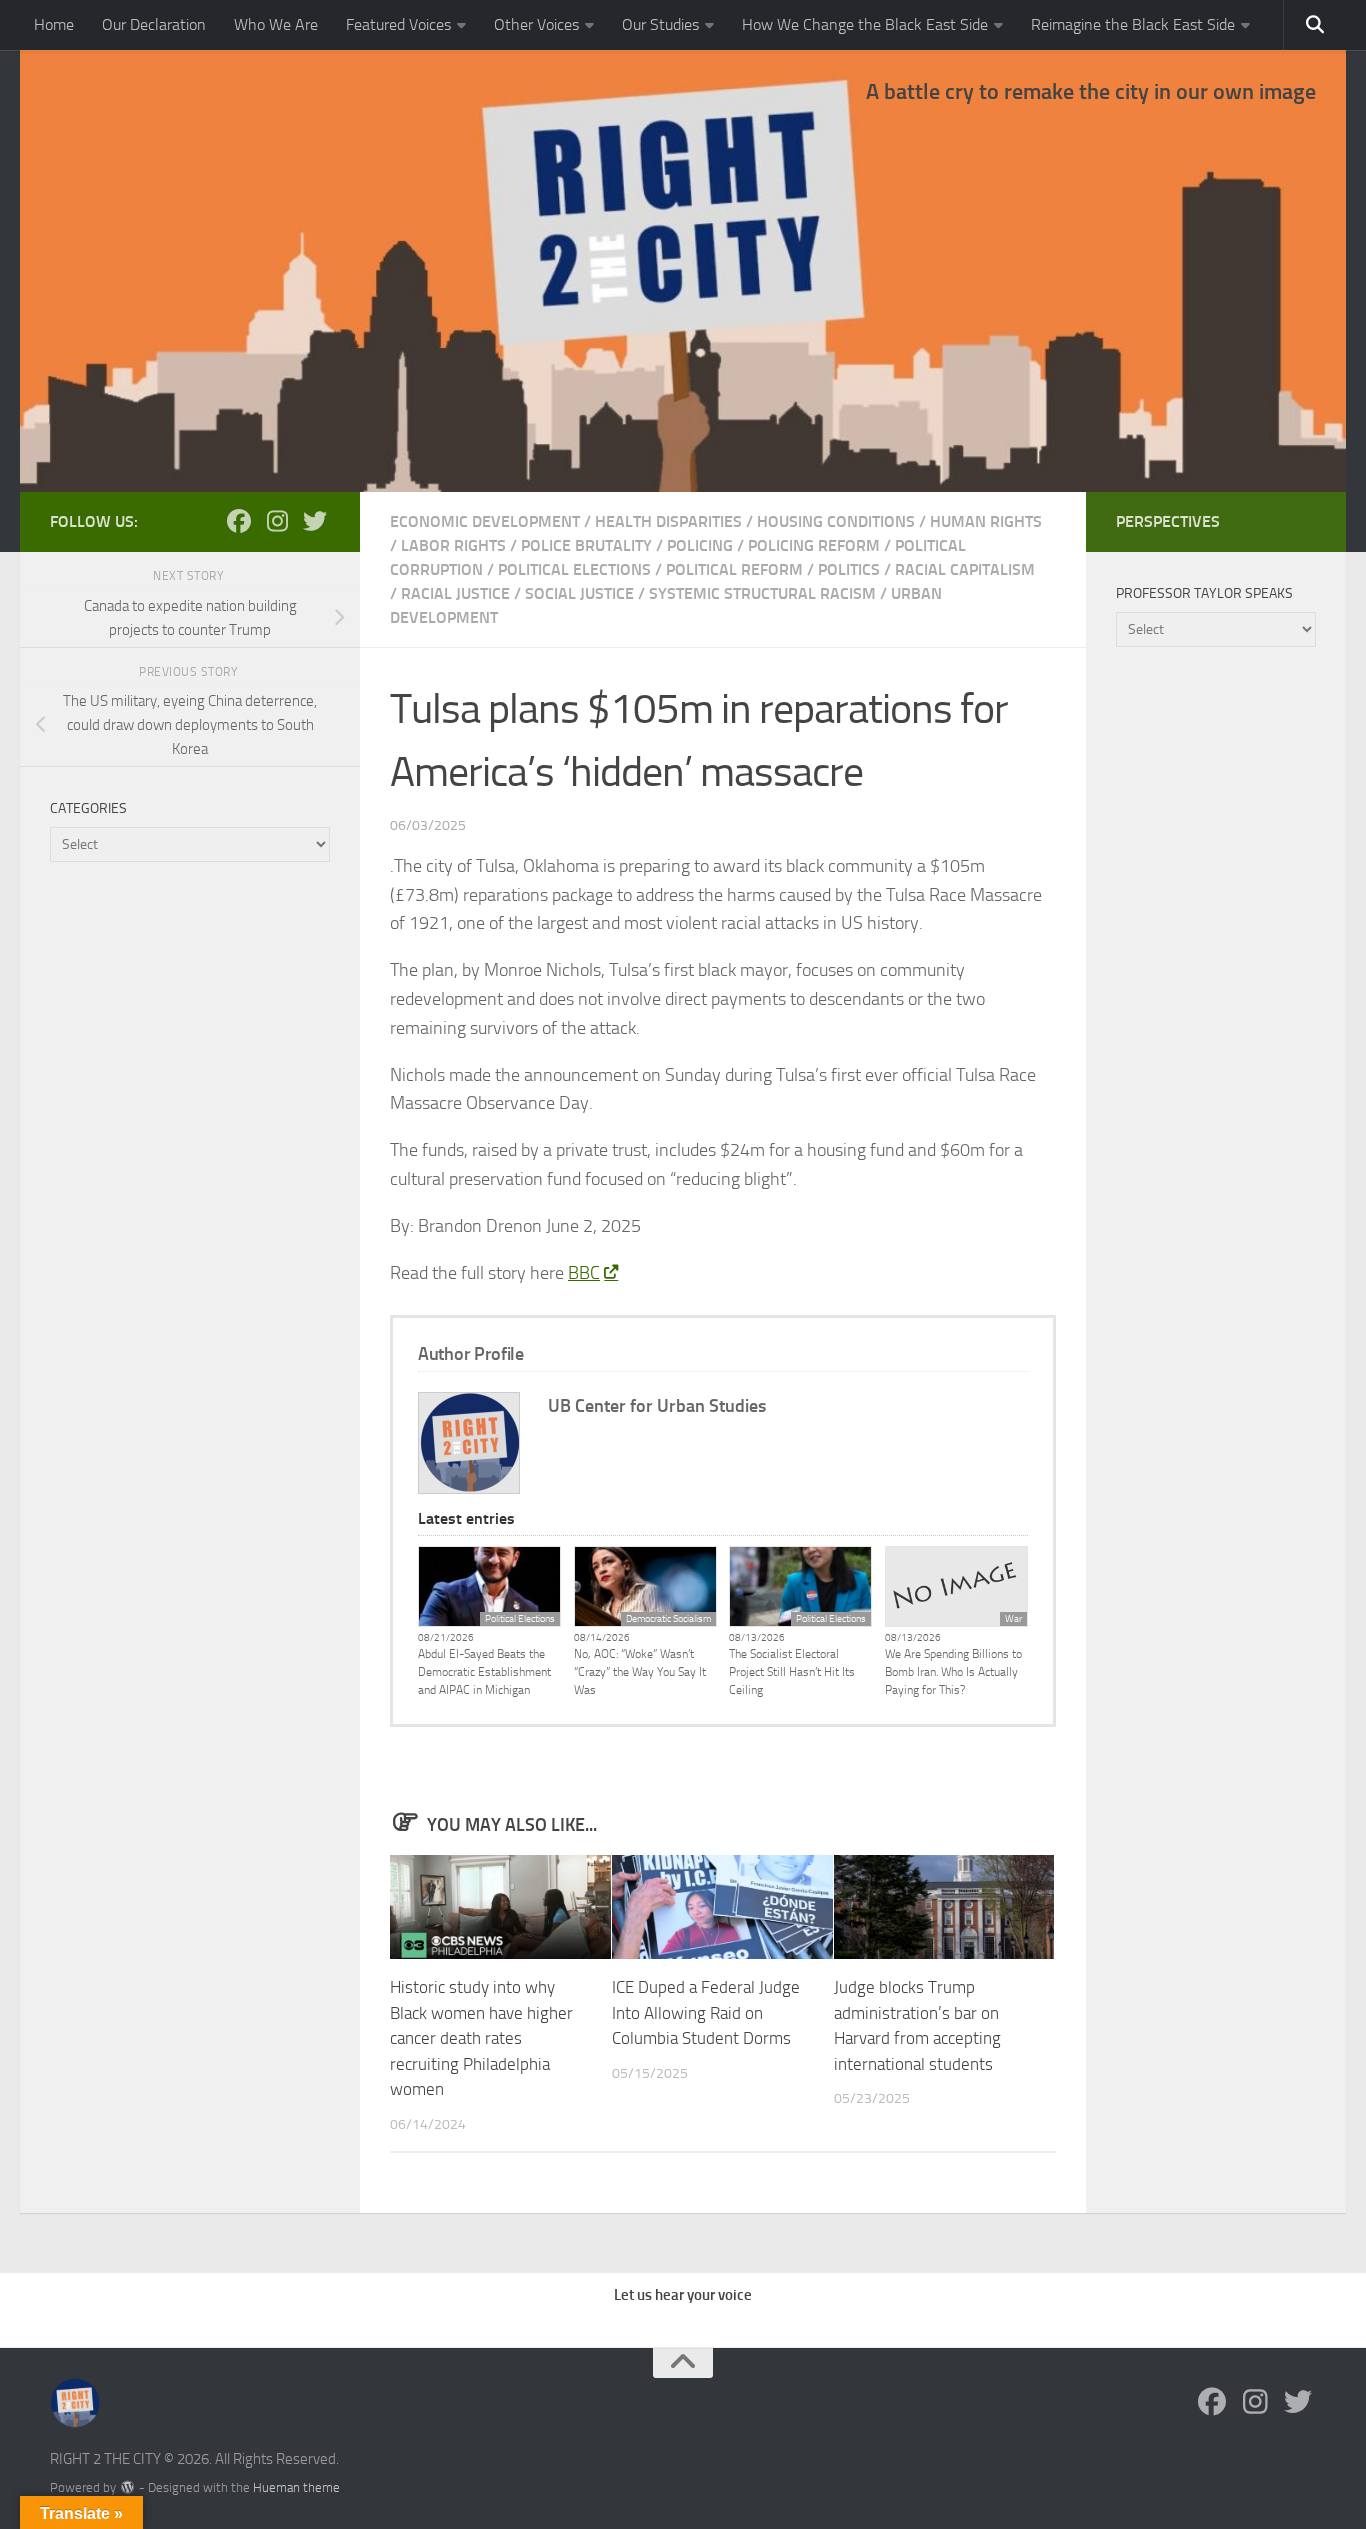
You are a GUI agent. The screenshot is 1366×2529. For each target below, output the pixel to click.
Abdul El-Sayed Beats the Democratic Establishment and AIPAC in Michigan (484, 1672)
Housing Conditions (836, 521)
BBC (584, 1273)
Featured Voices (398, 24)
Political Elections (574, 569)
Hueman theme (296, 2487)
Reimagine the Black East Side (1133, 24)
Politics (849, 569)
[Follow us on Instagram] (277, 521)
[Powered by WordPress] (127, 2487)
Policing (700, 545)
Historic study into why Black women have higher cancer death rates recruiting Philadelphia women (481, 2038)
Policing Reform (814, 545)
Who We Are (276, 24)
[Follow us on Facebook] (239, 521)
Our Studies (660, 24)
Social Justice (579, 593)
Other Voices (536, 24)
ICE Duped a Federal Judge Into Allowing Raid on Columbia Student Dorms (706, 2012)
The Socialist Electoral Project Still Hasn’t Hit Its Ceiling (792, 1672)
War (1013, 1619)
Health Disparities (668, 521)
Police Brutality (586, 545)
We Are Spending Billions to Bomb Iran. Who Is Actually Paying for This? (953, 1672)
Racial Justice (455, 593)
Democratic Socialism (668, 1619)
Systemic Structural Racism (762, 593)
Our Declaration (154, 24)
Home (54, 24)
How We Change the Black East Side (865, 24)
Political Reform (734, 569)
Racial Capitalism (965, 569)
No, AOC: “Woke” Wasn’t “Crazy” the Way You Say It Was (640, 1672)
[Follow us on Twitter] (315, 521)
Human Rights (986, 521)
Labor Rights (453, 545)
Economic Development (485, 521)
